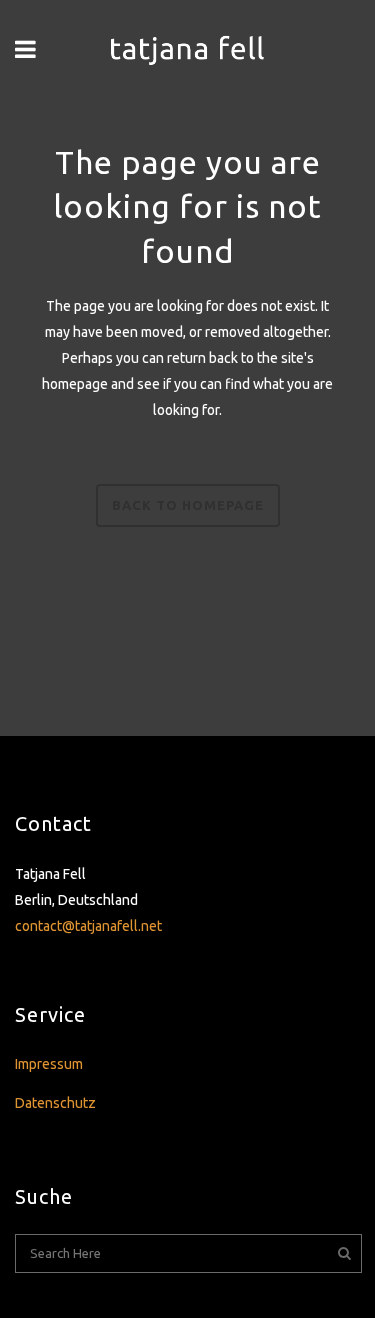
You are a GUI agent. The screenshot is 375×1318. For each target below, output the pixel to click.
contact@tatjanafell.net (88, 926)
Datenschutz (55, 1103)
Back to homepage (188, 505)
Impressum (49, 1064)
